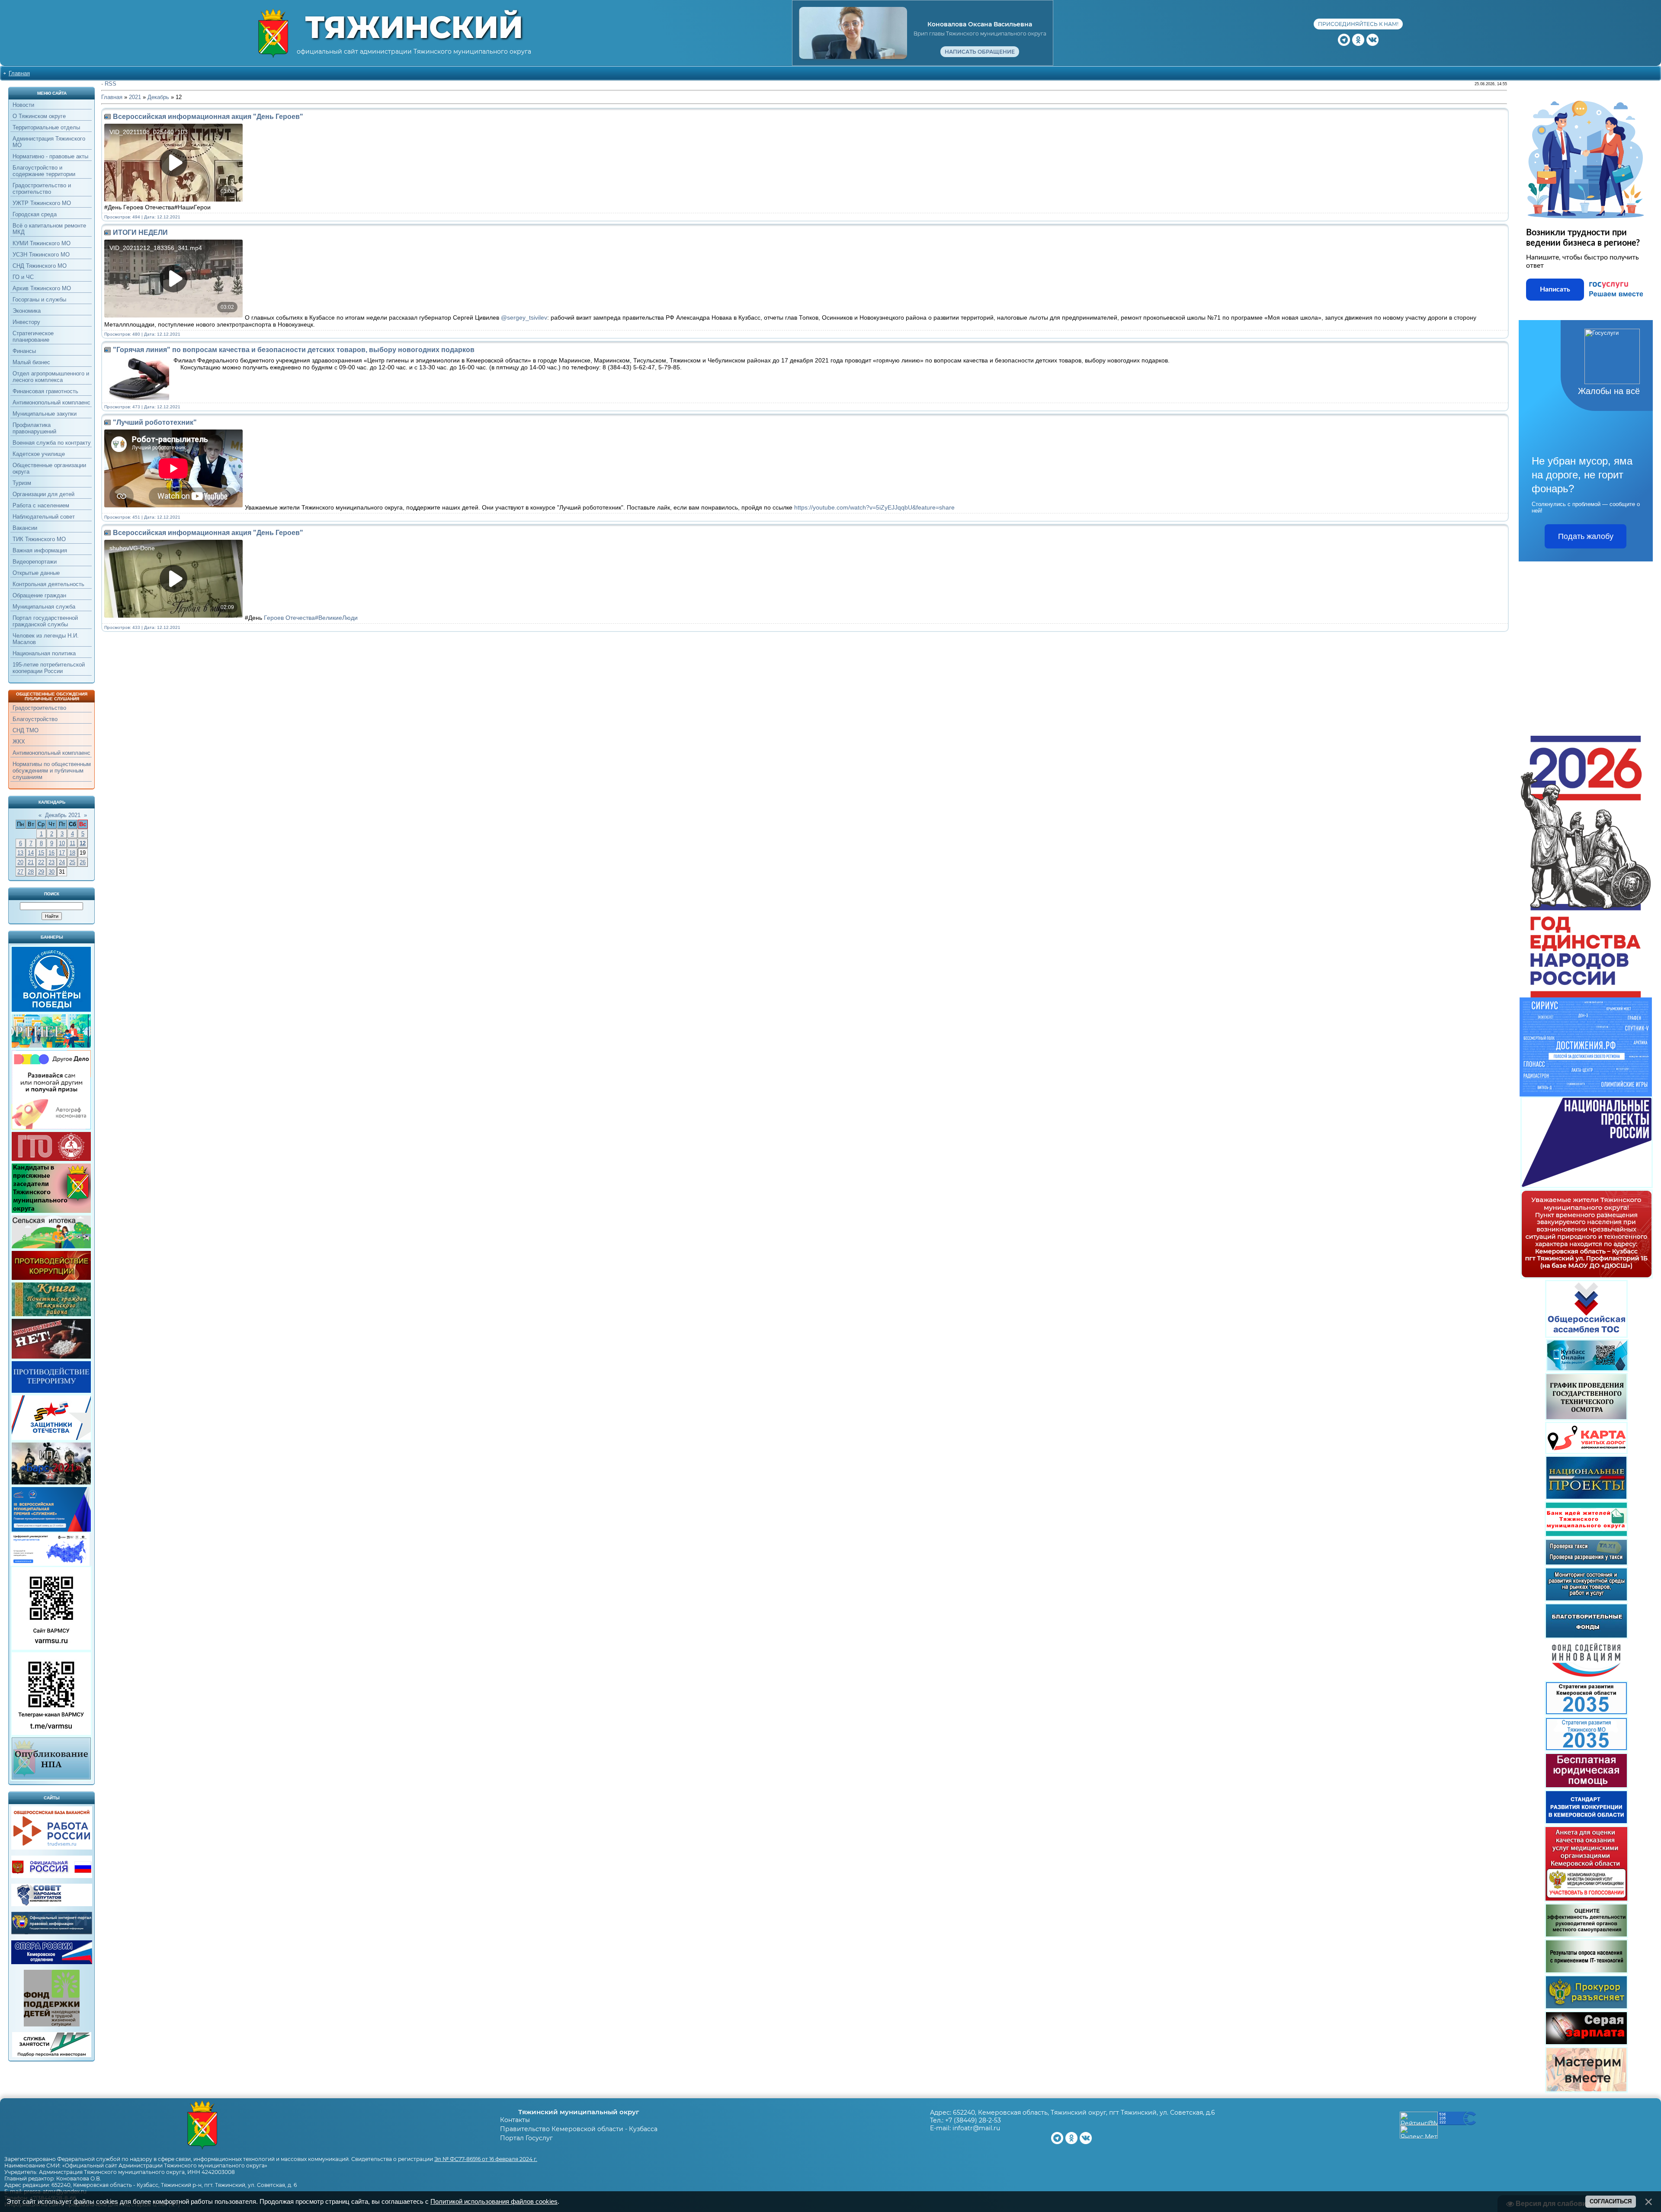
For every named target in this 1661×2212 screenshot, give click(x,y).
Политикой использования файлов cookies (494, 2202)
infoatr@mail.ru (976, 2128)
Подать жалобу (1586, 536)
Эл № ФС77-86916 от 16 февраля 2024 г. (486, 2159)
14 (31, 853)
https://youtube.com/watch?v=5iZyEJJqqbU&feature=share (874, 507)
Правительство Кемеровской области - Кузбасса (579, 2129)
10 (62, 843)
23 (51, 862)
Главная (19, 73)
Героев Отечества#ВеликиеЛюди (310, 618)
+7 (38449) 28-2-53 (973, 2120)
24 (62, 862)
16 (51, 853)
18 (72, 853)
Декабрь (158, 97)
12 (83, 843)
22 (41, 862)
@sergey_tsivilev (524, 317)
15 (41, 853)
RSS (111, 84)
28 (31, 872)
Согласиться (1611, 2201)
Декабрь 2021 (63, 815)
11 (72, 843)
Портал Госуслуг (526, 2138)
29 (41, 872)
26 (83, 862)
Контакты (515, 2120)
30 (51, 872)
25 (72, 862)
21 (31, 862)
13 (20, 853)
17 (62, 853)
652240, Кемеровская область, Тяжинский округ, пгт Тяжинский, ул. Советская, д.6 (1084, 2113)
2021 (135, 97)
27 (20, 872)
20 (20, 862)
